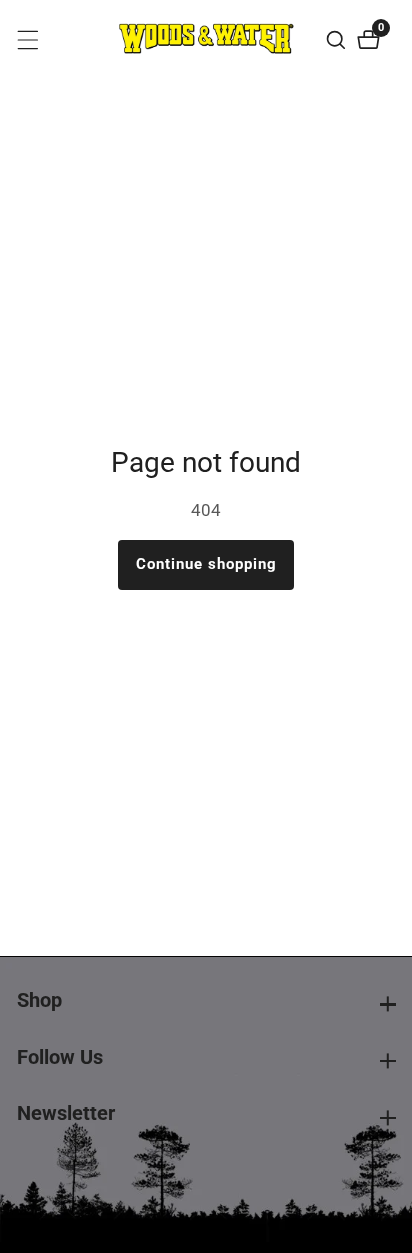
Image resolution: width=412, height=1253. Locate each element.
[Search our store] (338, 40)
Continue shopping (206, 564)
